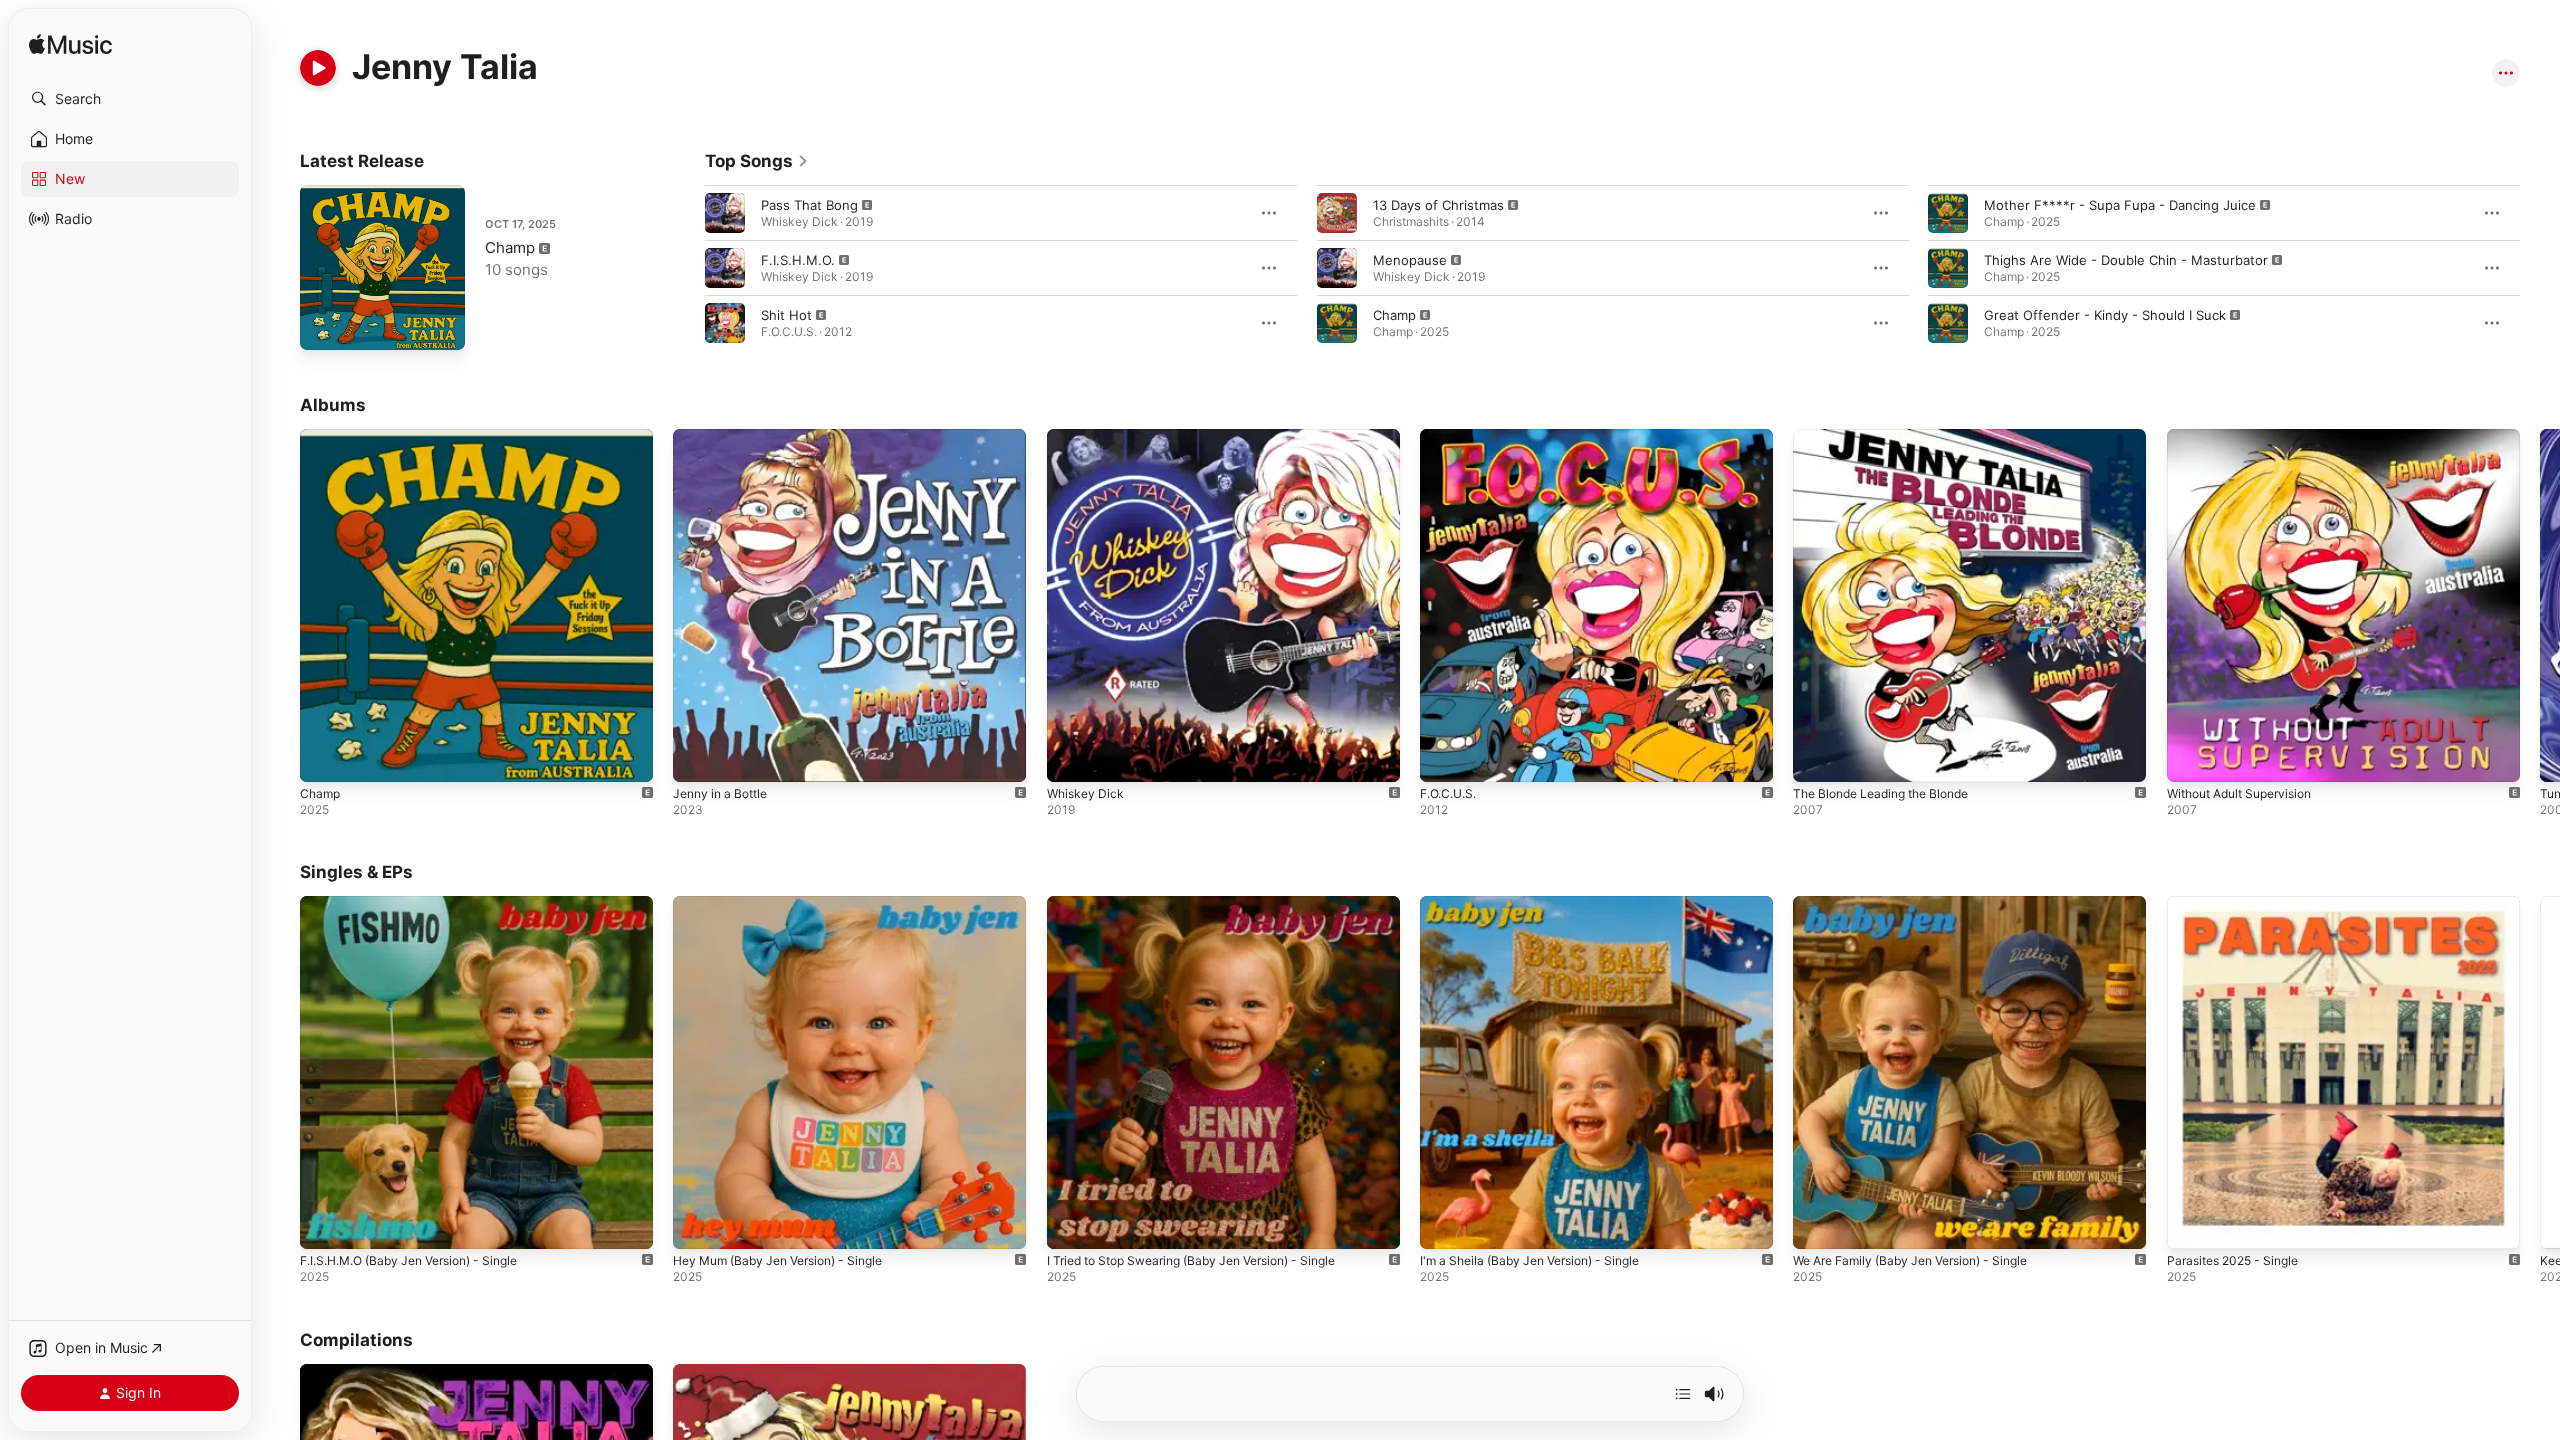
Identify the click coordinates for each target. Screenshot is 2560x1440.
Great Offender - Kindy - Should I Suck (2105, 315)
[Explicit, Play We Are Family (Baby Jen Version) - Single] (1818, 1225)
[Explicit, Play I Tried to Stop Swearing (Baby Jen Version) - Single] (1072, 1225)
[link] (757, 161)
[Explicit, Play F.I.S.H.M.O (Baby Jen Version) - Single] (325, 1225)
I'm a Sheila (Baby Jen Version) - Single (1541, 904)
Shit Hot (786, 315)
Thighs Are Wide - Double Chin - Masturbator (2126, 260)
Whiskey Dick (1088, 437)
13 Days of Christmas (1438, 205)
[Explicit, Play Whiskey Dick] (1072, 757)
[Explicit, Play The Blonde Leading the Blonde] (1818, 757)
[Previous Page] (685, 268)
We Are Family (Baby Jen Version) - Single (1924, 904)
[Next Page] (2540, 268)
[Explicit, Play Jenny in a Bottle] (698, 757)
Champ (510, 247)
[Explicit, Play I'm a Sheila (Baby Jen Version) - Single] (1445, 1225)
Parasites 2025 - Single (2239, 904)
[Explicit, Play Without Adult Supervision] (2192, 757)
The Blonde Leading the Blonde (1891, 437)
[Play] (318, 68)
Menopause (1410, 260)
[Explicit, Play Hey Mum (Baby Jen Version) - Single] (698, 1225)
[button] (130, 99)
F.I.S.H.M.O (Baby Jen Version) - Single (422, 904)
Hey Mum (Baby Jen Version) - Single (790, 904)
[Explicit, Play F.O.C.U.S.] (1445, 757)
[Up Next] (1683, 1394)
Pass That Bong (809, 205)
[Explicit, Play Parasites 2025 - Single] (2192, 1225)
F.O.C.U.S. (1452, 437)
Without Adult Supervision (2248, 437)
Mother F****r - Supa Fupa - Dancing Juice (2120, 205)
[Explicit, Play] (725, 213)
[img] (70, 45)
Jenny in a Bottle (725, 437)
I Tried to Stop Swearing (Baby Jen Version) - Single (1209, 904)
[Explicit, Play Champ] (325, 325)
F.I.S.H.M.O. (798, 260)
